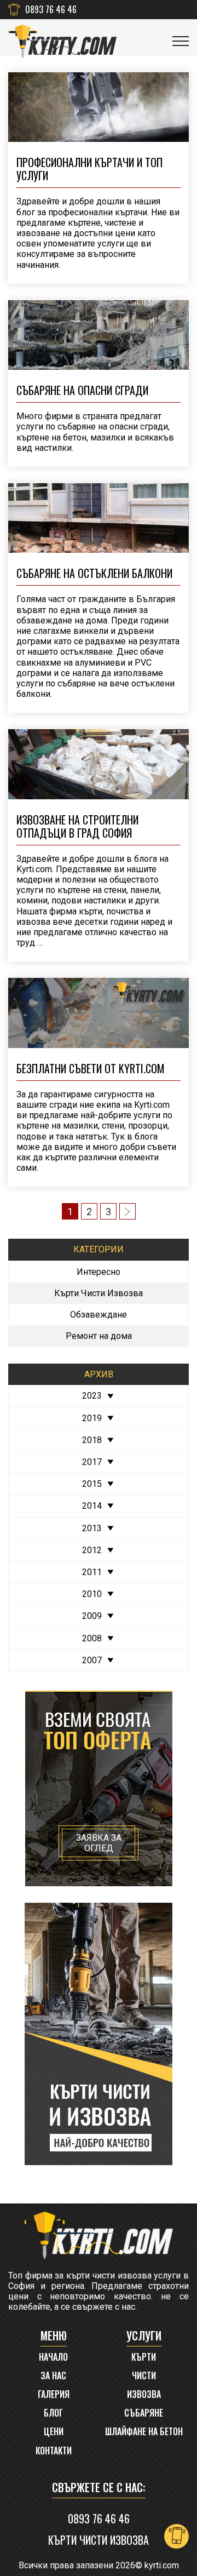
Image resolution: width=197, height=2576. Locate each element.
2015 (92, 1484)
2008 (92, 1638)
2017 (92, 1462)
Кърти (144, 2357)
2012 (92, 1550)
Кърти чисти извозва (99, 2540)
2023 (92, 1396)
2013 (92, 1528)
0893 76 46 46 (51, 10)
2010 (92, 1594)
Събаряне (144, 2413)
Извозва (144, 2394)
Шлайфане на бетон (144, 2432)
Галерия (54, 2394)
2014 (92, 1506)
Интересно (99, 1272)
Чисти (144, 2376)
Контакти (54, 2451)
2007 (92, 1660)
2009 (92, 1616)
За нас (53, 2376)
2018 (92, 1440)
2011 (92, 1572)
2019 (92, 1418)
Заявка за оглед (99, 1843)
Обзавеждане (99, 1315)
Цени (54, 2432)
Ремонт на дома (99, 1336)
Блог (53, 2413)
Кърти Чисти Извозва (99, 1293)
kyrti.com (162, 2565)
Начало (53, 2357)
